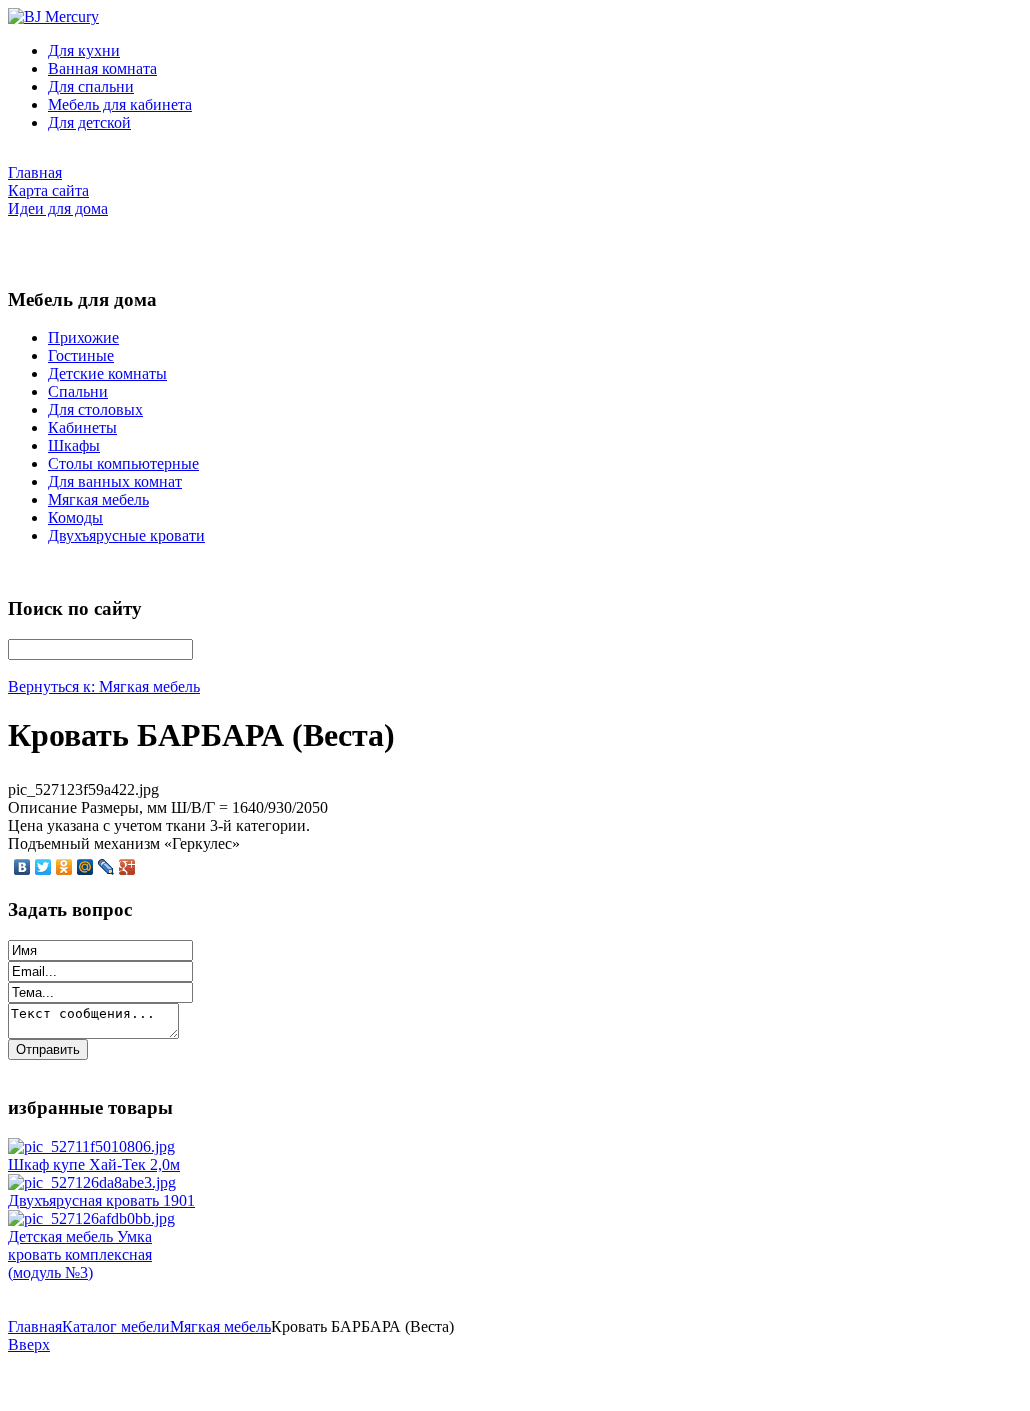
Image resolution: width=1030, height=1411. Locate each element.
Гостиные (81, 355)
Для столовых (95, 409)
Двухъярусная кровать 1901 (101, 1200)
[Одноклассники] (64, 867)
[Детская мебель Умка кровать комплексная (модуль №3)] (91, 1218)
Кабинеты (82, 427)
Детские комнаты (107, 373)
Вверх (29, 1344)
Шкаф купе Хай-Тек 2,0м (94, 1164)
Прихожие (83, 337)
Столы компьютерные (123, 463)
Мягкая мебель (98, 499)
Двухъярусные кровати (126, 535)
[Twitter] (43, 867)
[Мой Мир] (85, 867)
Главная (35, 1326)
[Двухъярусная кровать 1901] (92, 1182)
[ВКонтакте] (22, 867)
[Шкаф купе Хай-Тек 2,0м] (91, 1146)
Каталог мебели (116, 1326)
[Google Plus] (127, 867)
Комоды (75, 517)
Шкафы (74, 445)
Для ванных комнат (115, 481)
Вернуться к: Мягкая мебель (104, 686)
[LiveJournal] (106, 867)
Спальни (78, 391)
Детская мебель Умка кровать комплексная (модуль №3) (80, 1254)
